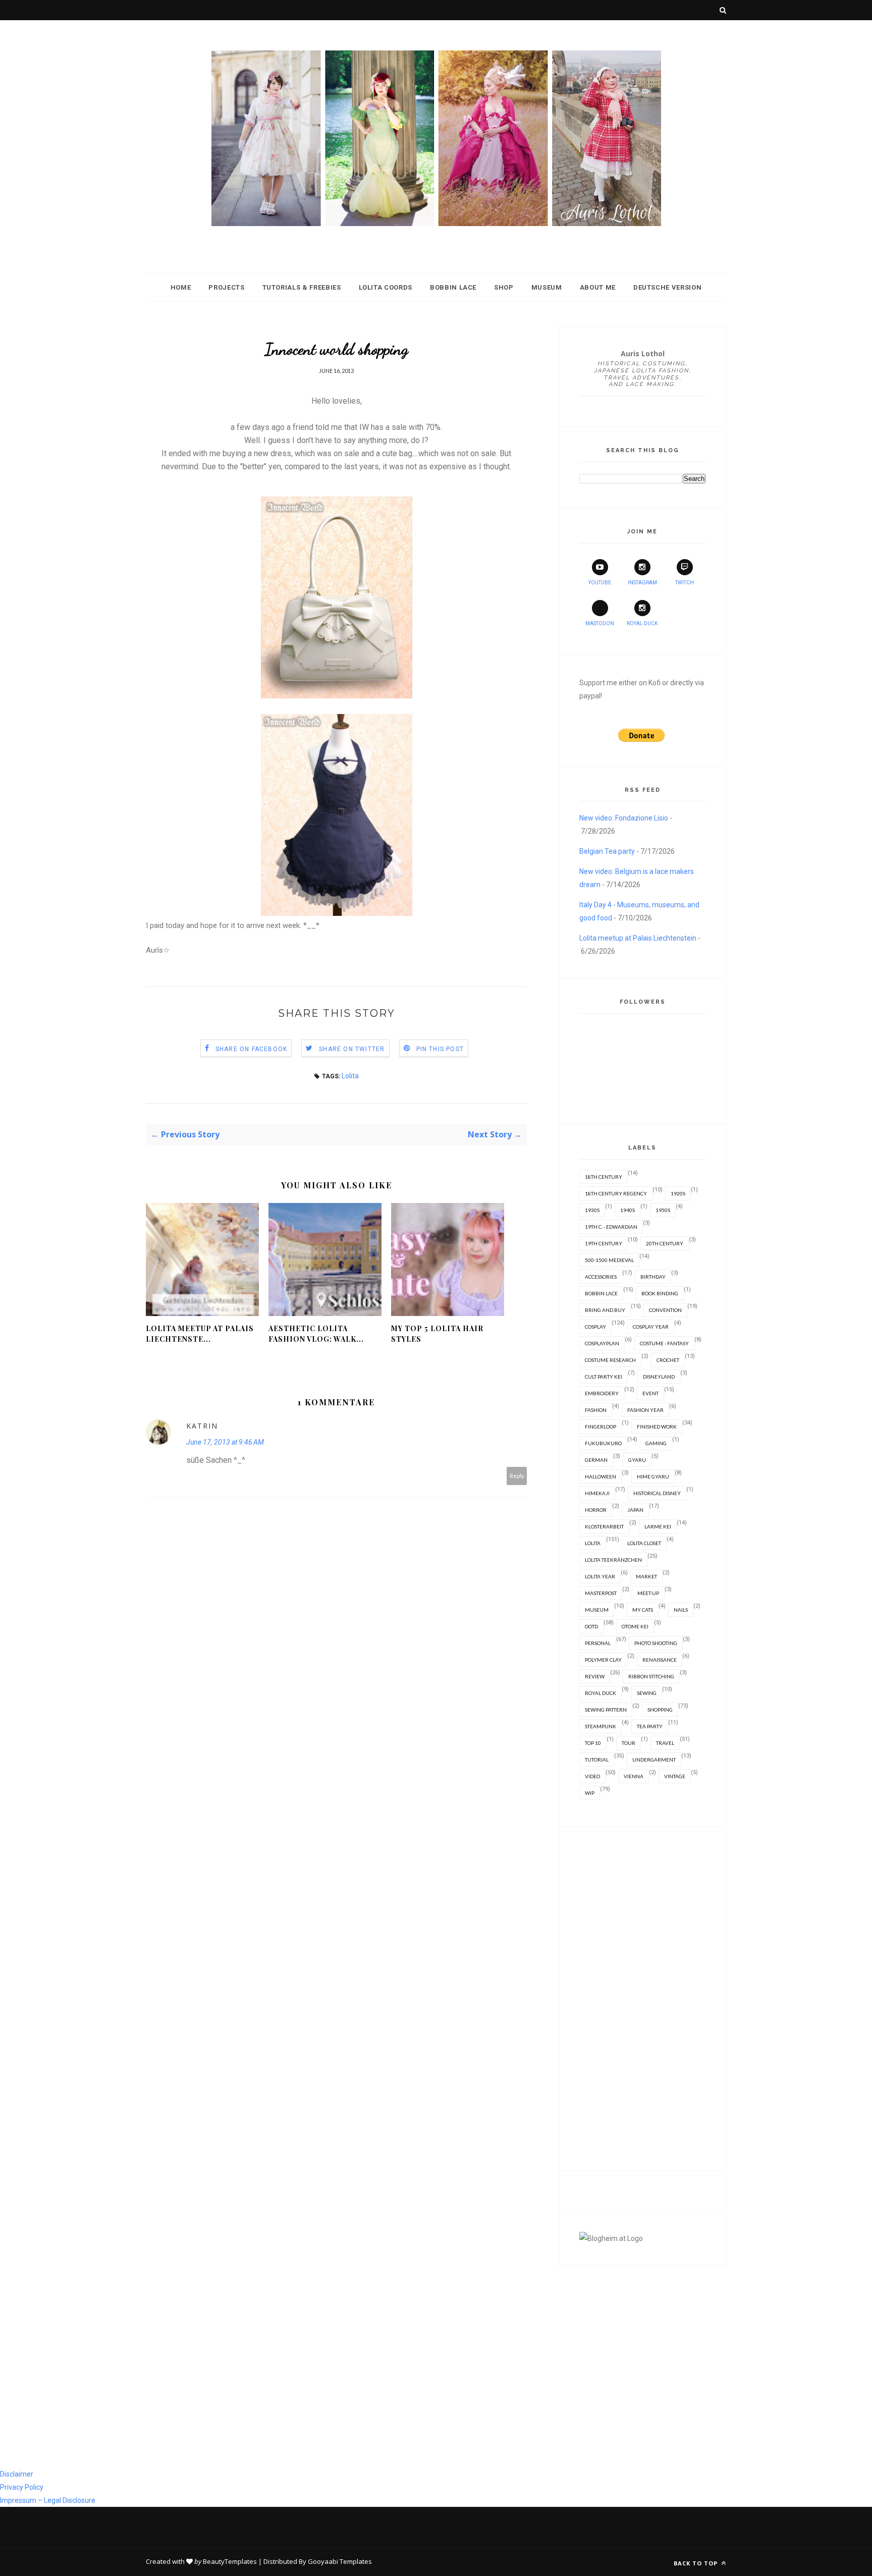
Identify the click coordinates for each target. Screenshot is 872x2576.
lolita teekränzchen (613, 1560)
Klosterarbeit (604, 1526)
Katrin (202, 1426)
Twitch (685, 583)
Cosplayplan (602, 1343)
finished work (657, 1427)
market (646, 1576)
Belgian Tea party (607, 851)
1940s (628, 1210)
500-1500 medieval (609, 1260)
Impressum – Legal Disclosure (48, 2500)
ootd (591, 1626)
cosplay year (651, 1327)
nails (681, 1610)
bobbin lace (601, 1293)
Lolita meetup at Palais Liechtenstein (638, 938)
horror (596, 1510)
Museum (547, 287)
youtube (600, 583)
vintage (675, 1776)
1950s (663, 1210)
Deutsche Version (667, 287)
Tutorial (597, 1760)
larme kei (658, 1526)
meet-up (648, 1593)
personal (598, 1643)
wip (590, 1793)
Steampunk (601, 1726)
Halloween (601, 1476)
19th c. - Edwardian (611, 1227)
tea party (650, 1726)
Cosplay (595, 1327)
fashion (596, 1410)
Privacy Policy (22, 2487)
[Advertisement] (642, 1999)
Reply (517, 1476)
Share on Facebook (251, 1049)
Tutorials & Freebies (302, 287)
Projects (226, 287)
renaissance (660, 1660)
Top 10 (593, 1743)
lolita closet (644, 1543)
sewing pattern (606, 1710)
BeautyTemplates (230, 2561)
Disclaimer (17, 2474)
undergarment (654, 1760)
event (650, 1393)
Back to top (697, 2563)
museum (597, 1610)
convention (665, 1310)
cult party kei (604, 1377)
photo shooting (656, 1643)
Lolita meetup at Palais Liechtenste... (200, 1334)
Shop (504, 287)
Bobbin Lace (453, 287)
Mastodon (600, 623)
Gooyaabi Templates (340, 2561)
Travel (665, 1743)
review (595, 1676)
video (592, 1776)
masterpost (601, 1593)
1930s (592, 1210)
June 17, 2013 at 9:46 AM (225, 1442)
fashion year (645, 1410)
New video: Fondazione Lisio (624, 818)
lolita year (600, 1576)
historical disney (657, 1493)
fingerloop (601, 1427)
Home (181, 287)
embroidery (602, 1393)
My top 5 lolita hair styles (437, 1334)
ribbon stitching (651, 1676)
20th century (665, 1243)
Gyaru (637, 1460)
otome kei (635, 1626)
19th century (604, 1243)
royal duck (601, 1693)
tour (629, 1743)
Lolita (350, 1076)
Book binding (660, 1293)
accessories (601, 1277)
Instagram (642, 583)
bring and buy (605, 1310)
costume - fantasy (664, 1343)
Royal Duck (642, 623)
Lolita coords (386, 287)
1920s (678, 1193)
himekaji (597, 1493)
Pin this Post (440, 1049)
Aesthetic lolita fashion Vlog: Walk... (316, 1334)
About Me (598, 287)
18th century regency (616, 1193)
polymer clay (603, 1660)
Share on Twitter (352, 1049)
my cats (643, 1610)
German (596, 1460)
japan (635, 1510)
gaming (656, 1443)
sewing (647, 1693)
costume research (610, 1360)
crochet (668, 1360)
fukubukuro (603, 1443)
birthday (653, 1277)
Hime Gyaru (653, 1476)
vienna (634, 1776)
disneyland (659, 1377)
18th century (604, 1177)
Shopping (660, 1710)
